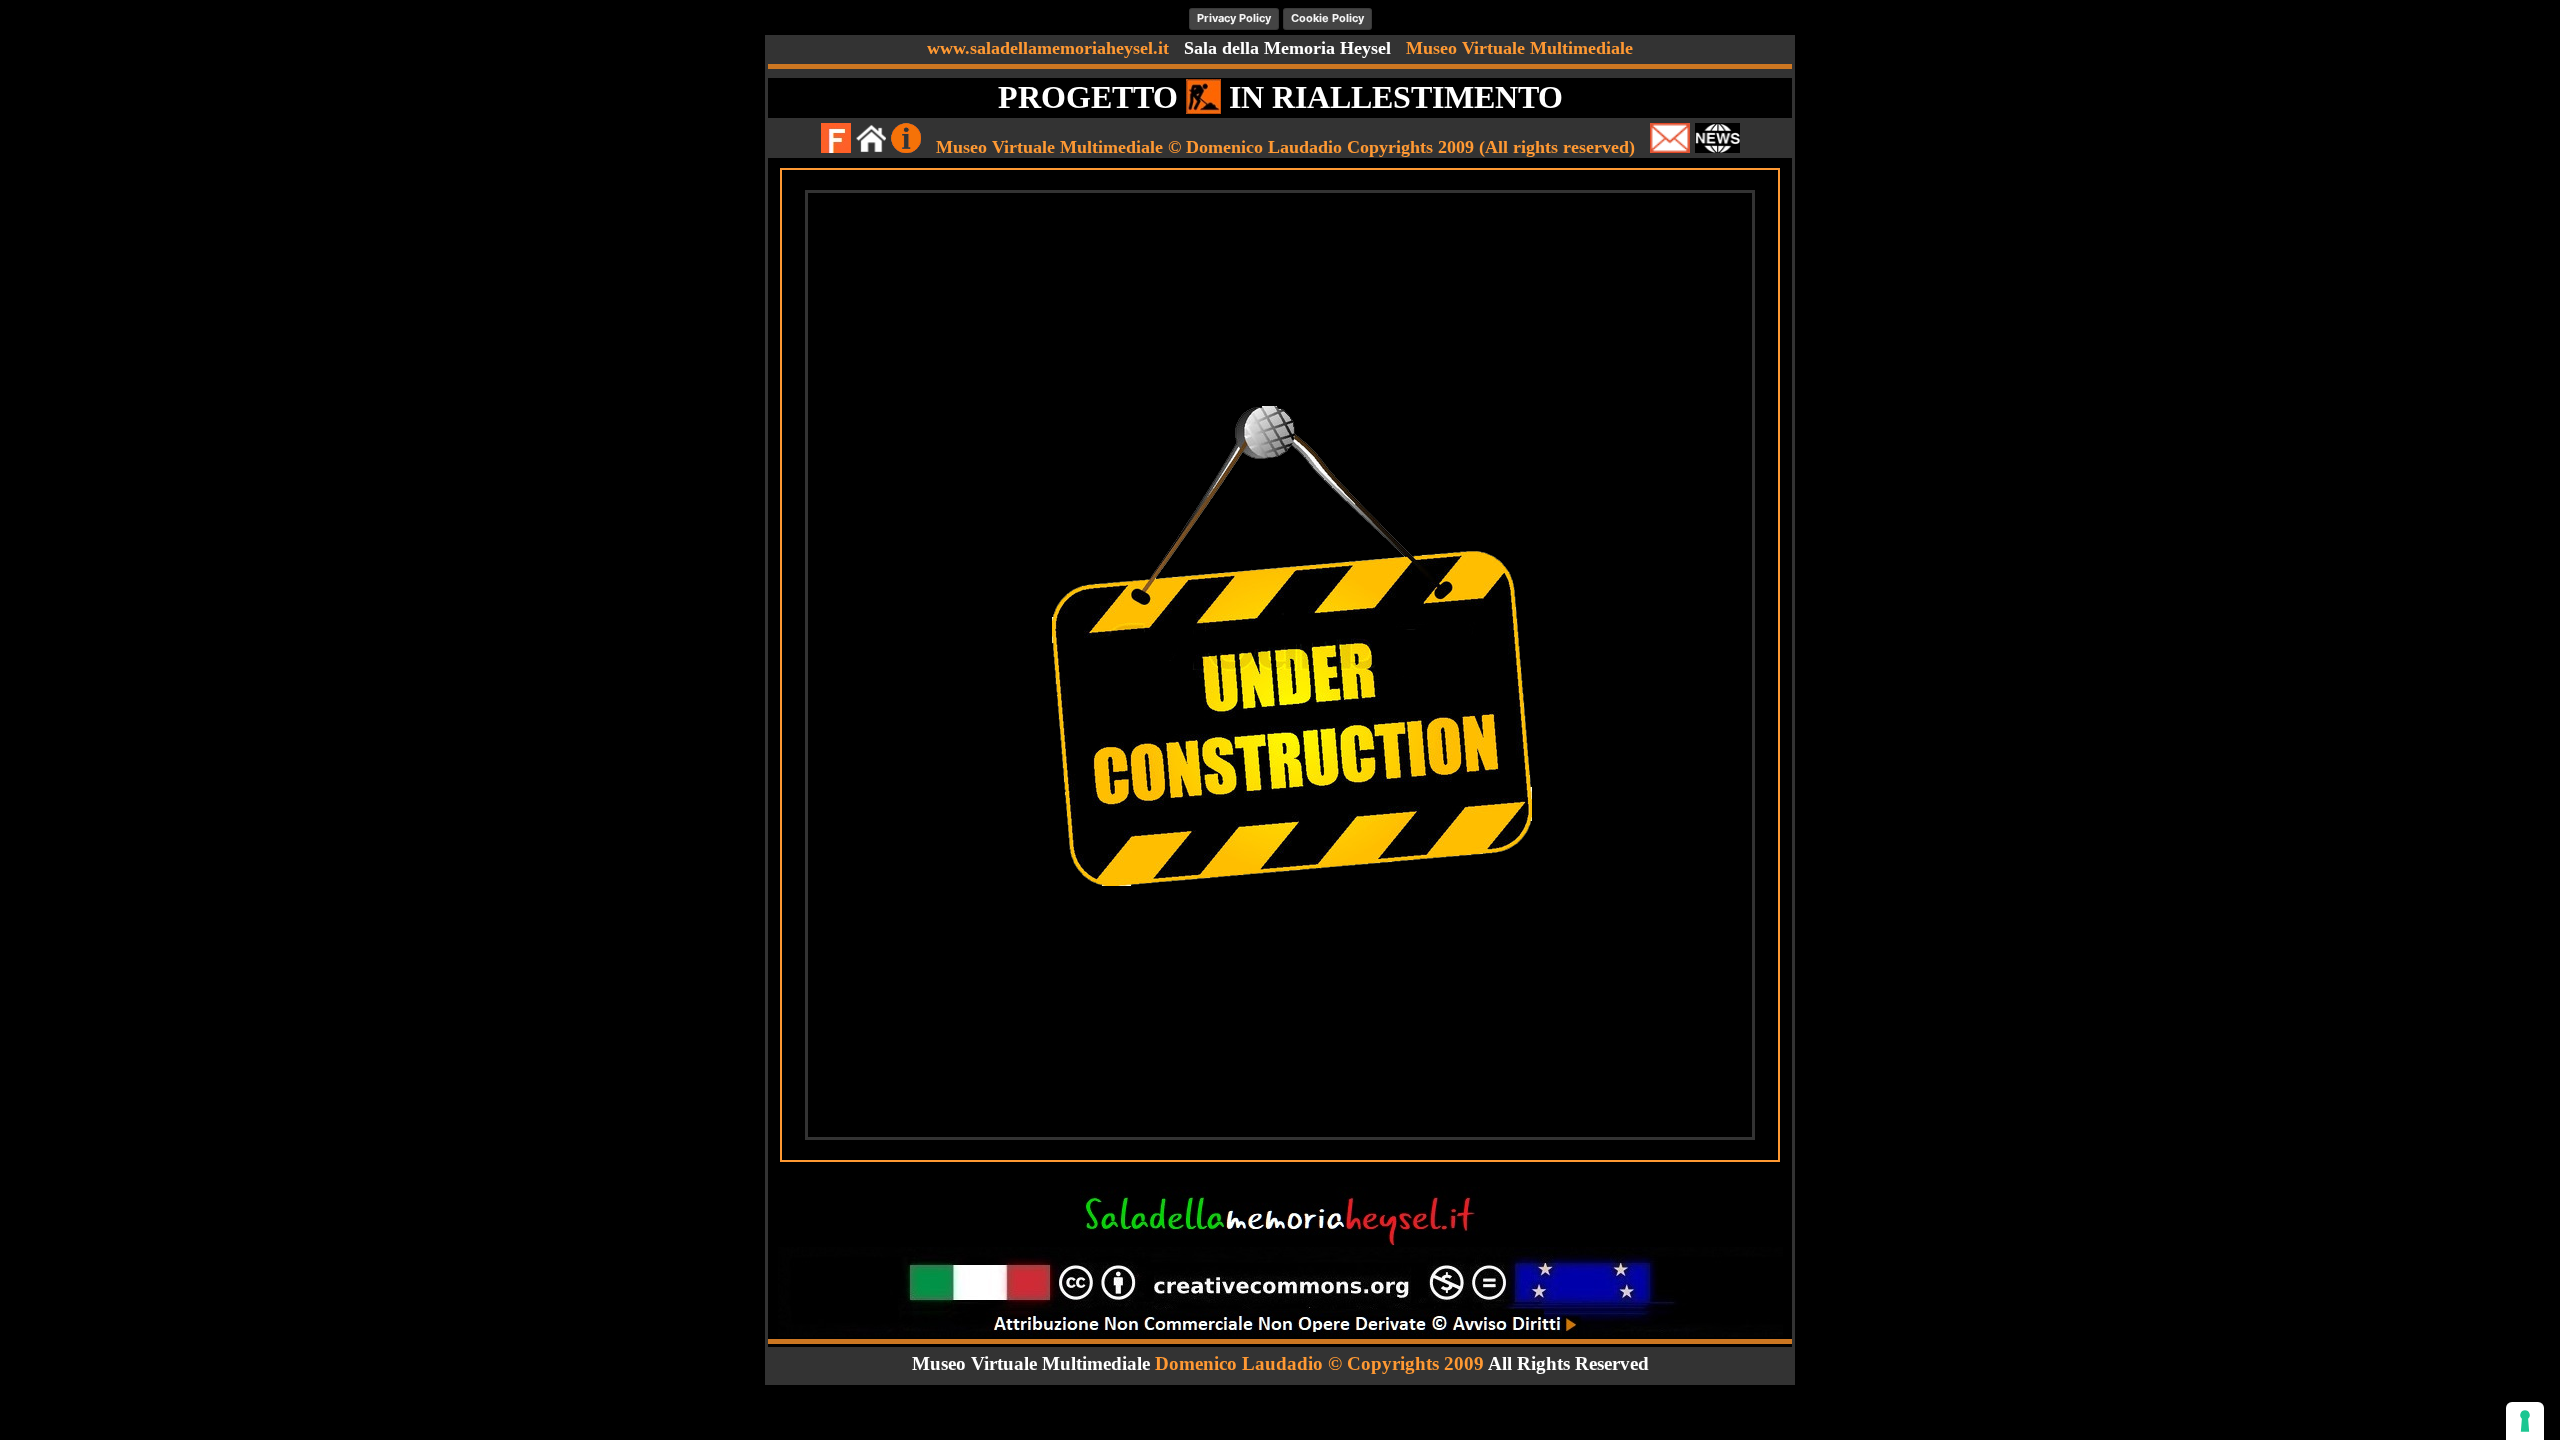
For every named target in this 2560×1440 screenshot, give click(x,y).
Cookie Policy (1327, 18)
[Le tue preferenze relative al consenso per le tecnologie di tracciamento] (2525, 1421)
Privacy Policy (1234, 18)
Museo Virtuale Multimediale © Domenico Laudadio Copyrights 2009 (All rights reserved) (1285, 147)
